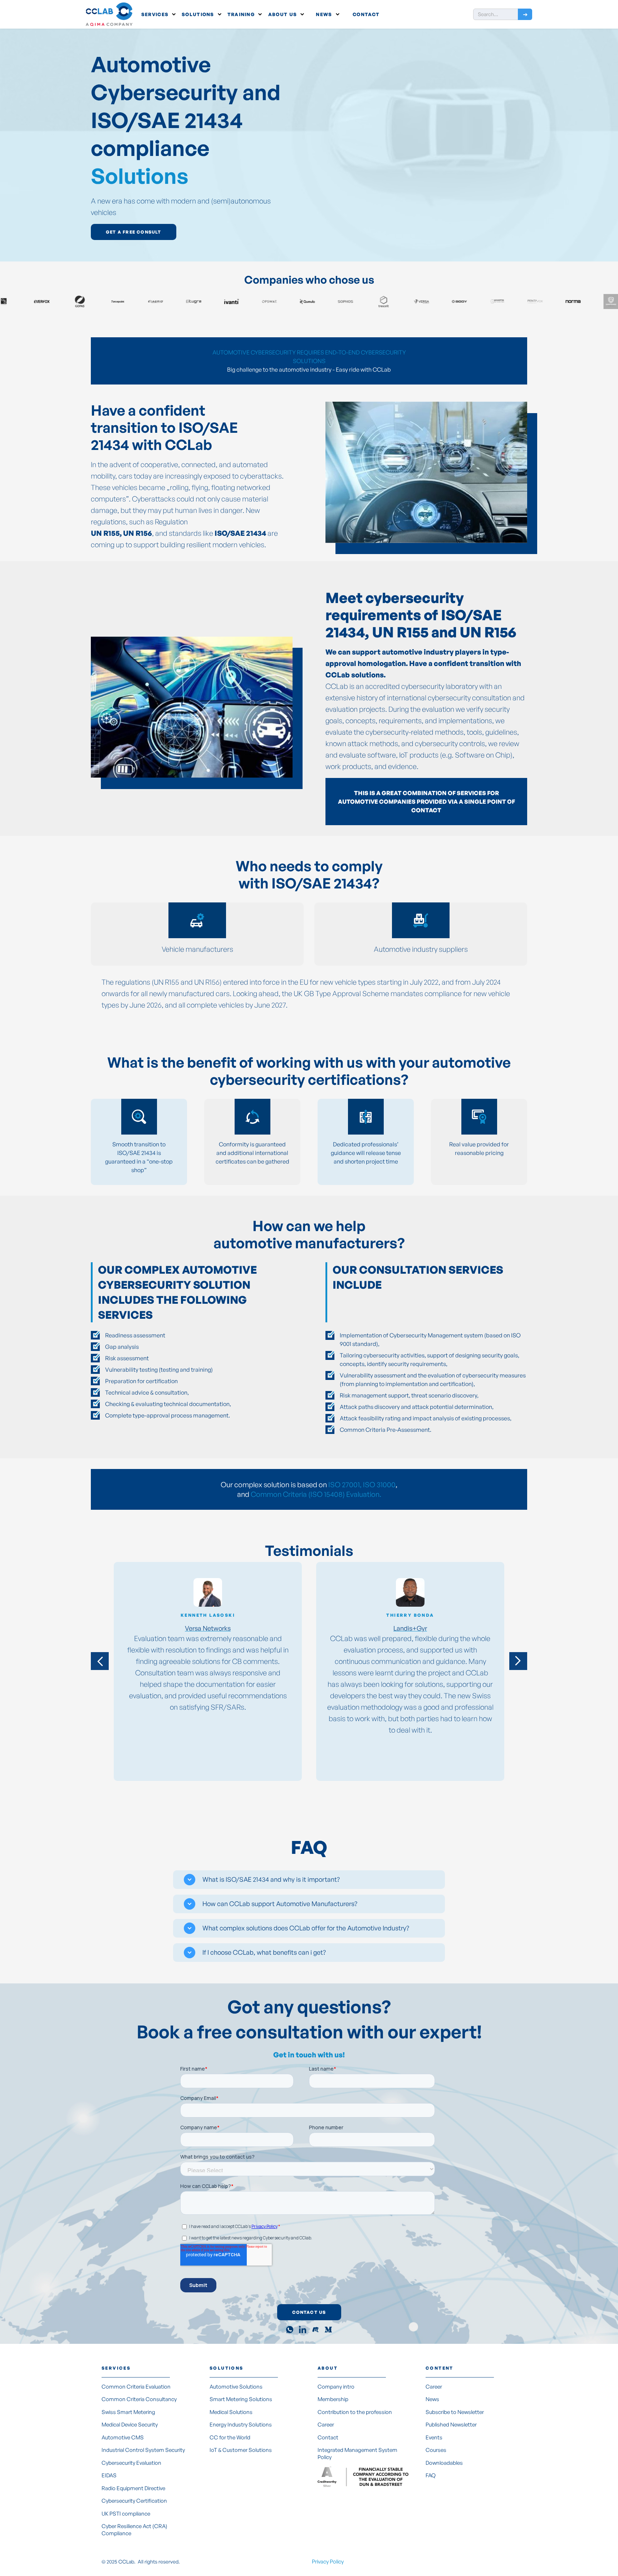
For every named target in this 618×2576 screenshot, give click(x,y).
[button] (158, 14)
